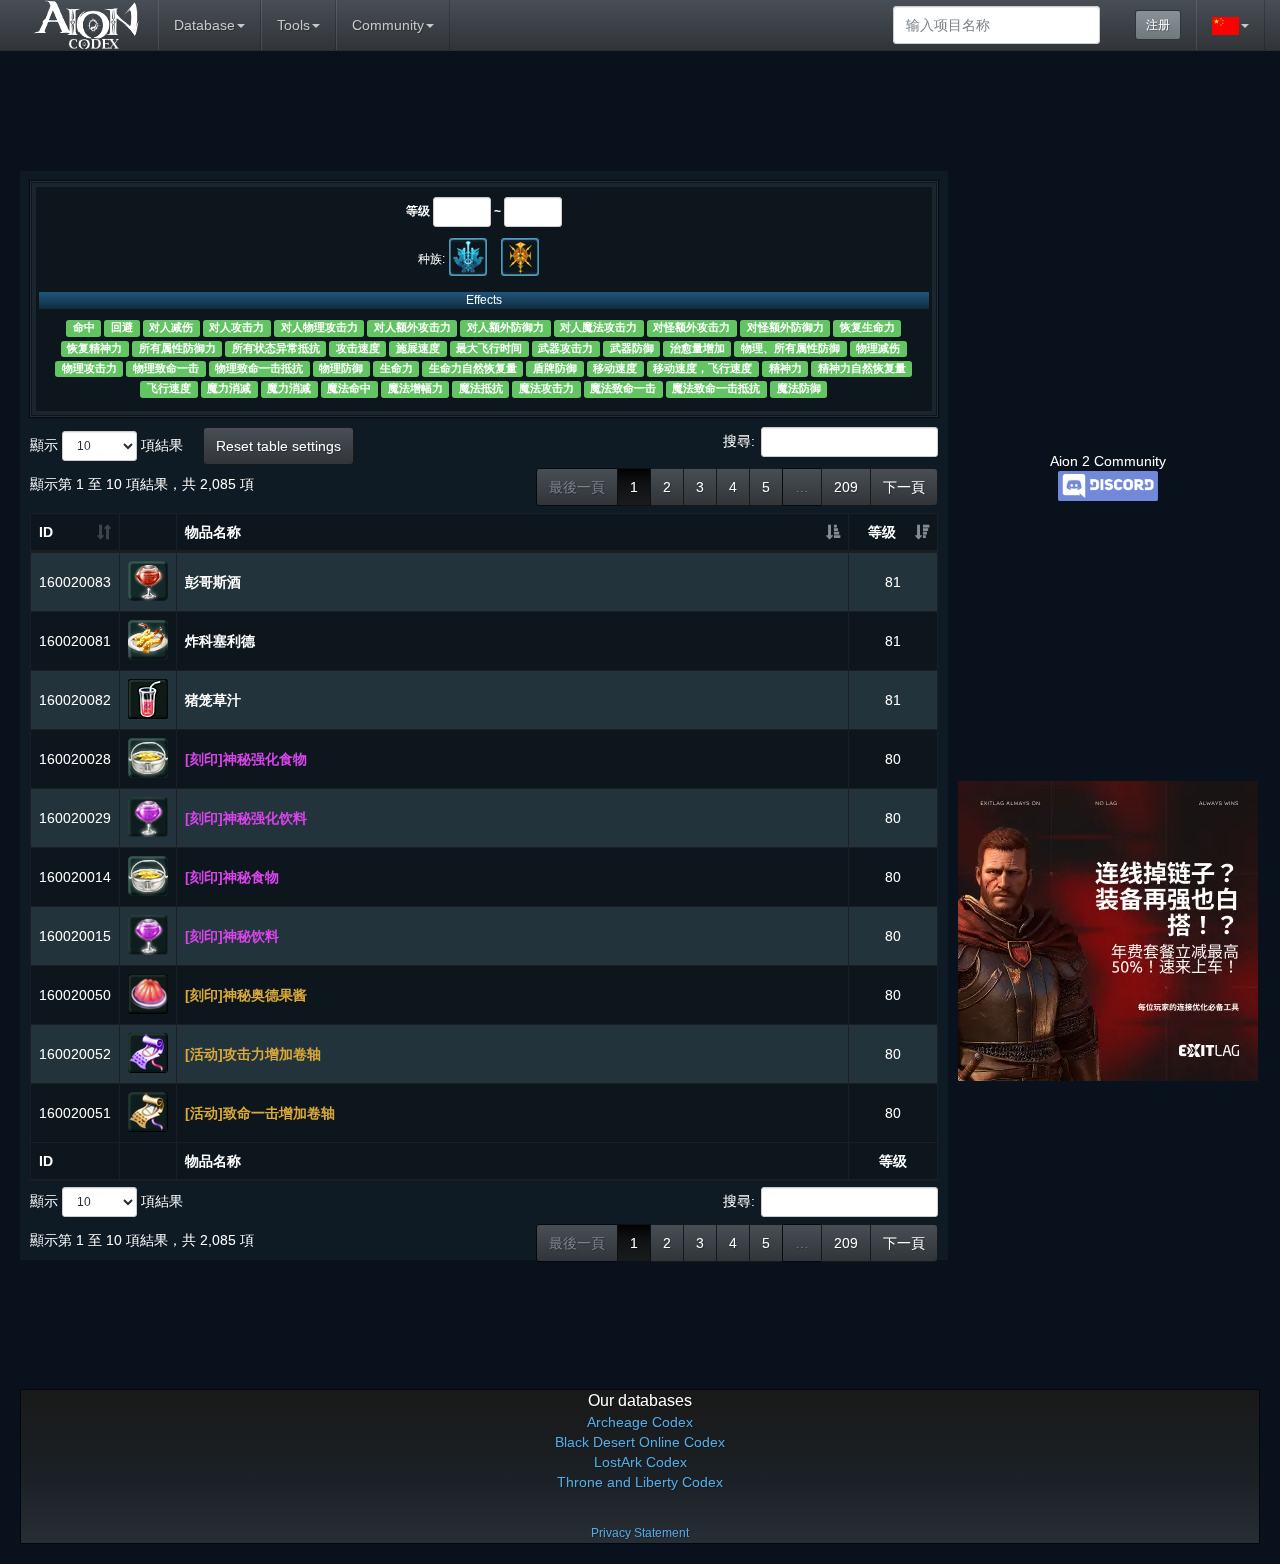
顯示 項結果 (106, 444)
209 (846, 487)
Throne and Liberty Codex (640, 1482)
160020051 (75, 1113)
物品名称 (213, 532)
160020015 (75, 936)
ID (46, 532)
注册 (1158, 25)
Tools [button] (293, 25)
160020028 (75, 759)
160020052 (75, 1054)
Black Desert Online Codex (640, 1442)
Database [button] (204, 25)
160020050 (75, 995)
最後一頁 (577, 487)
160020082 (75, 700)
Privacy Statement (640, 1533)
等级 (418, 211)
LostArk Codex (640, 1462)
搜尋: (739, 440)
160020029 (75, 818)
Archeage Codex (640, 1422)
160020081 (75, 641)
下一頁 (904, 487)
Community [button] (388, 25)
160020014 (75, 877)
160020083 (75, 582)
